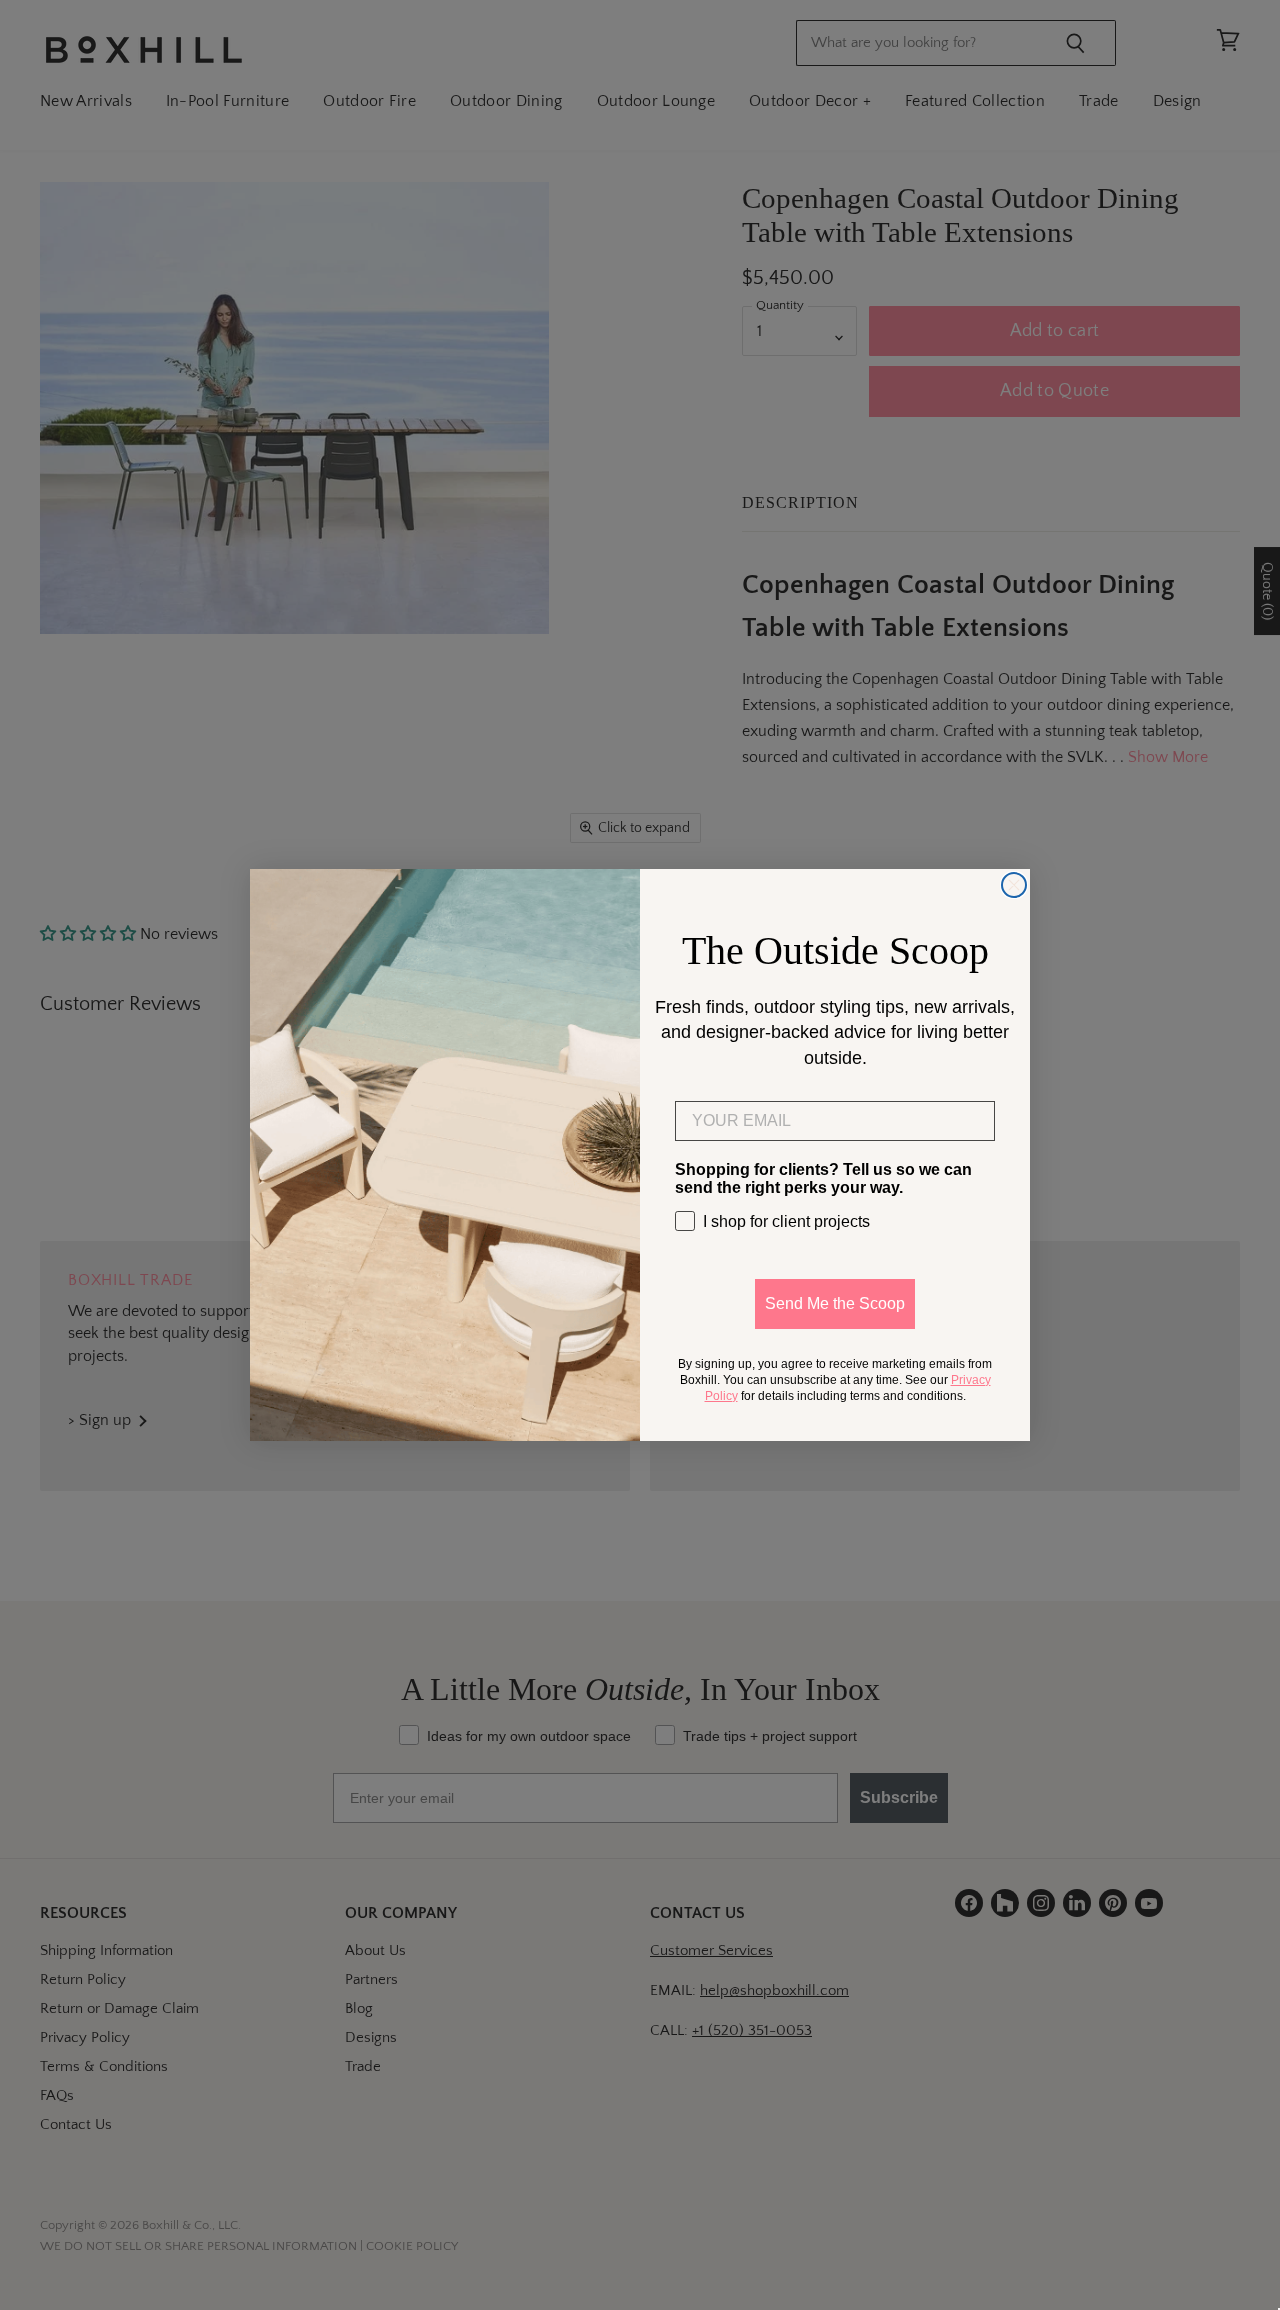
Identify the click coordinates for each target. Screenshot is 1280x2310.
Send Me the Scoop (835, 1303)
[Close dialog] (1014, 885)
